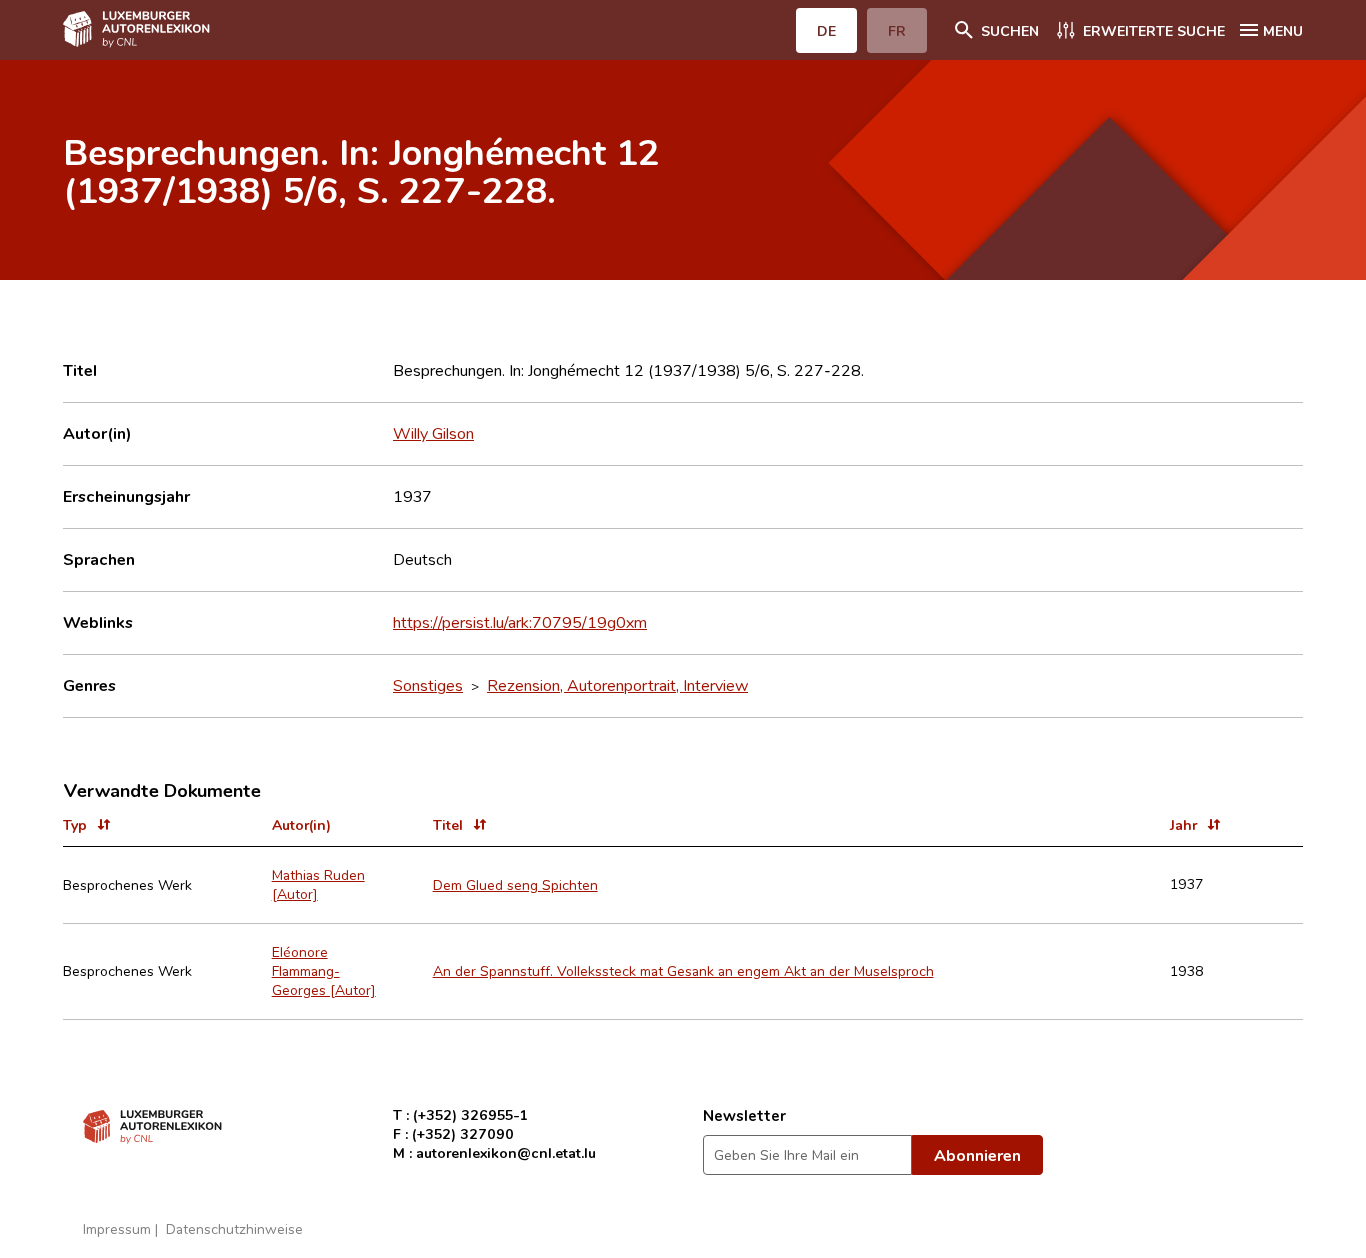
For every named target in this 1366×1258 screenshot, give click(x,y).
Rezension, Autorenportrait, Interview (617, 685)
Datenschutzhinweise (234, 1228)
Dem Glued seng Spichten (515, 884)
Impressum (117, 1228)
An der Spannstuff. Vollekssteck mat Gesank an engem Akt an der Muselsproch (683, 970)
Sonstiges (428, 685)
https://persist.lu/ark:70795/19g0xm (520, 622)
